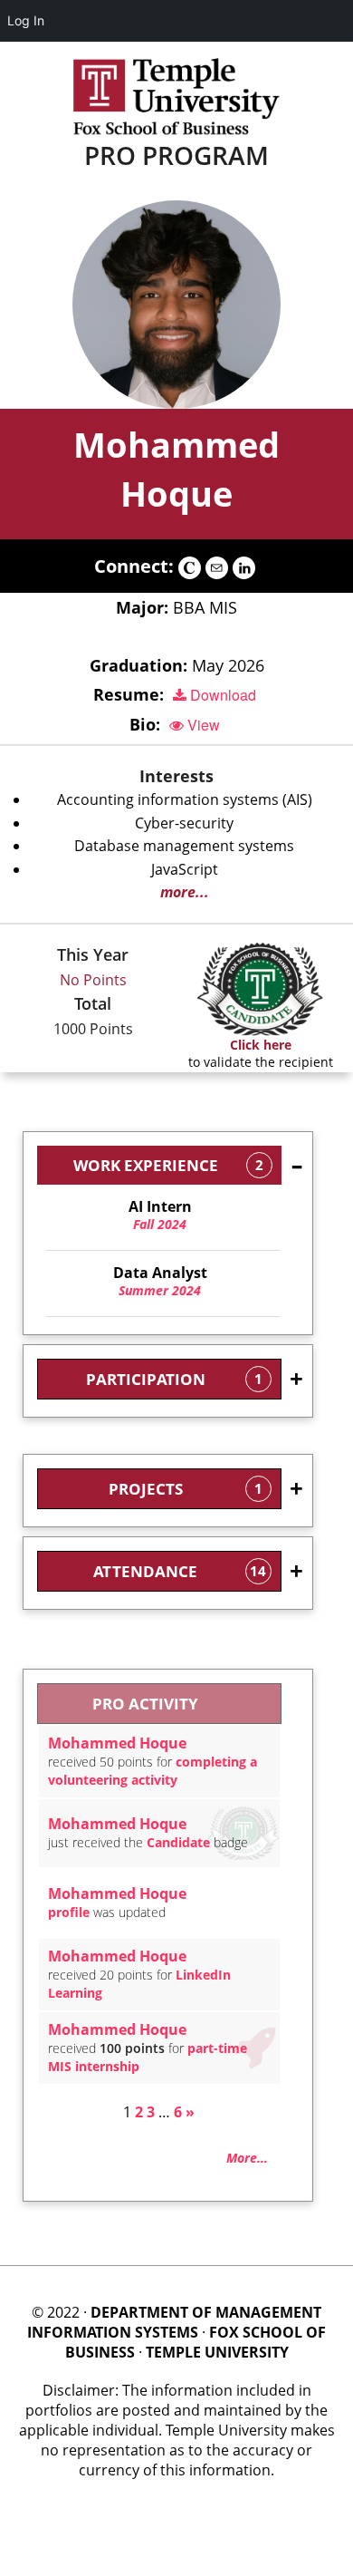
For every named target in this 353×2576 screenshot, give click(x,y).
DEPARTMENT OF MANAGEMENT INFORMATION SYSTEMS (174, 2322)
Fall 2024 (160, 1215)
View (202, 725)
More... (247, 2158)
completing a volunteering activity (153, 1771)
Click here (261, 1045)
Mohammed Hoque (117, 1743)
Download (221, 695)
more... (185, 892)
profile (69, 1912)
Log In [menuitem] (26, 20)
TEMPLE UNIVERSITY (217, 2352)
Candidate (178, 1842)
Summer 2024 (160, 1282)
